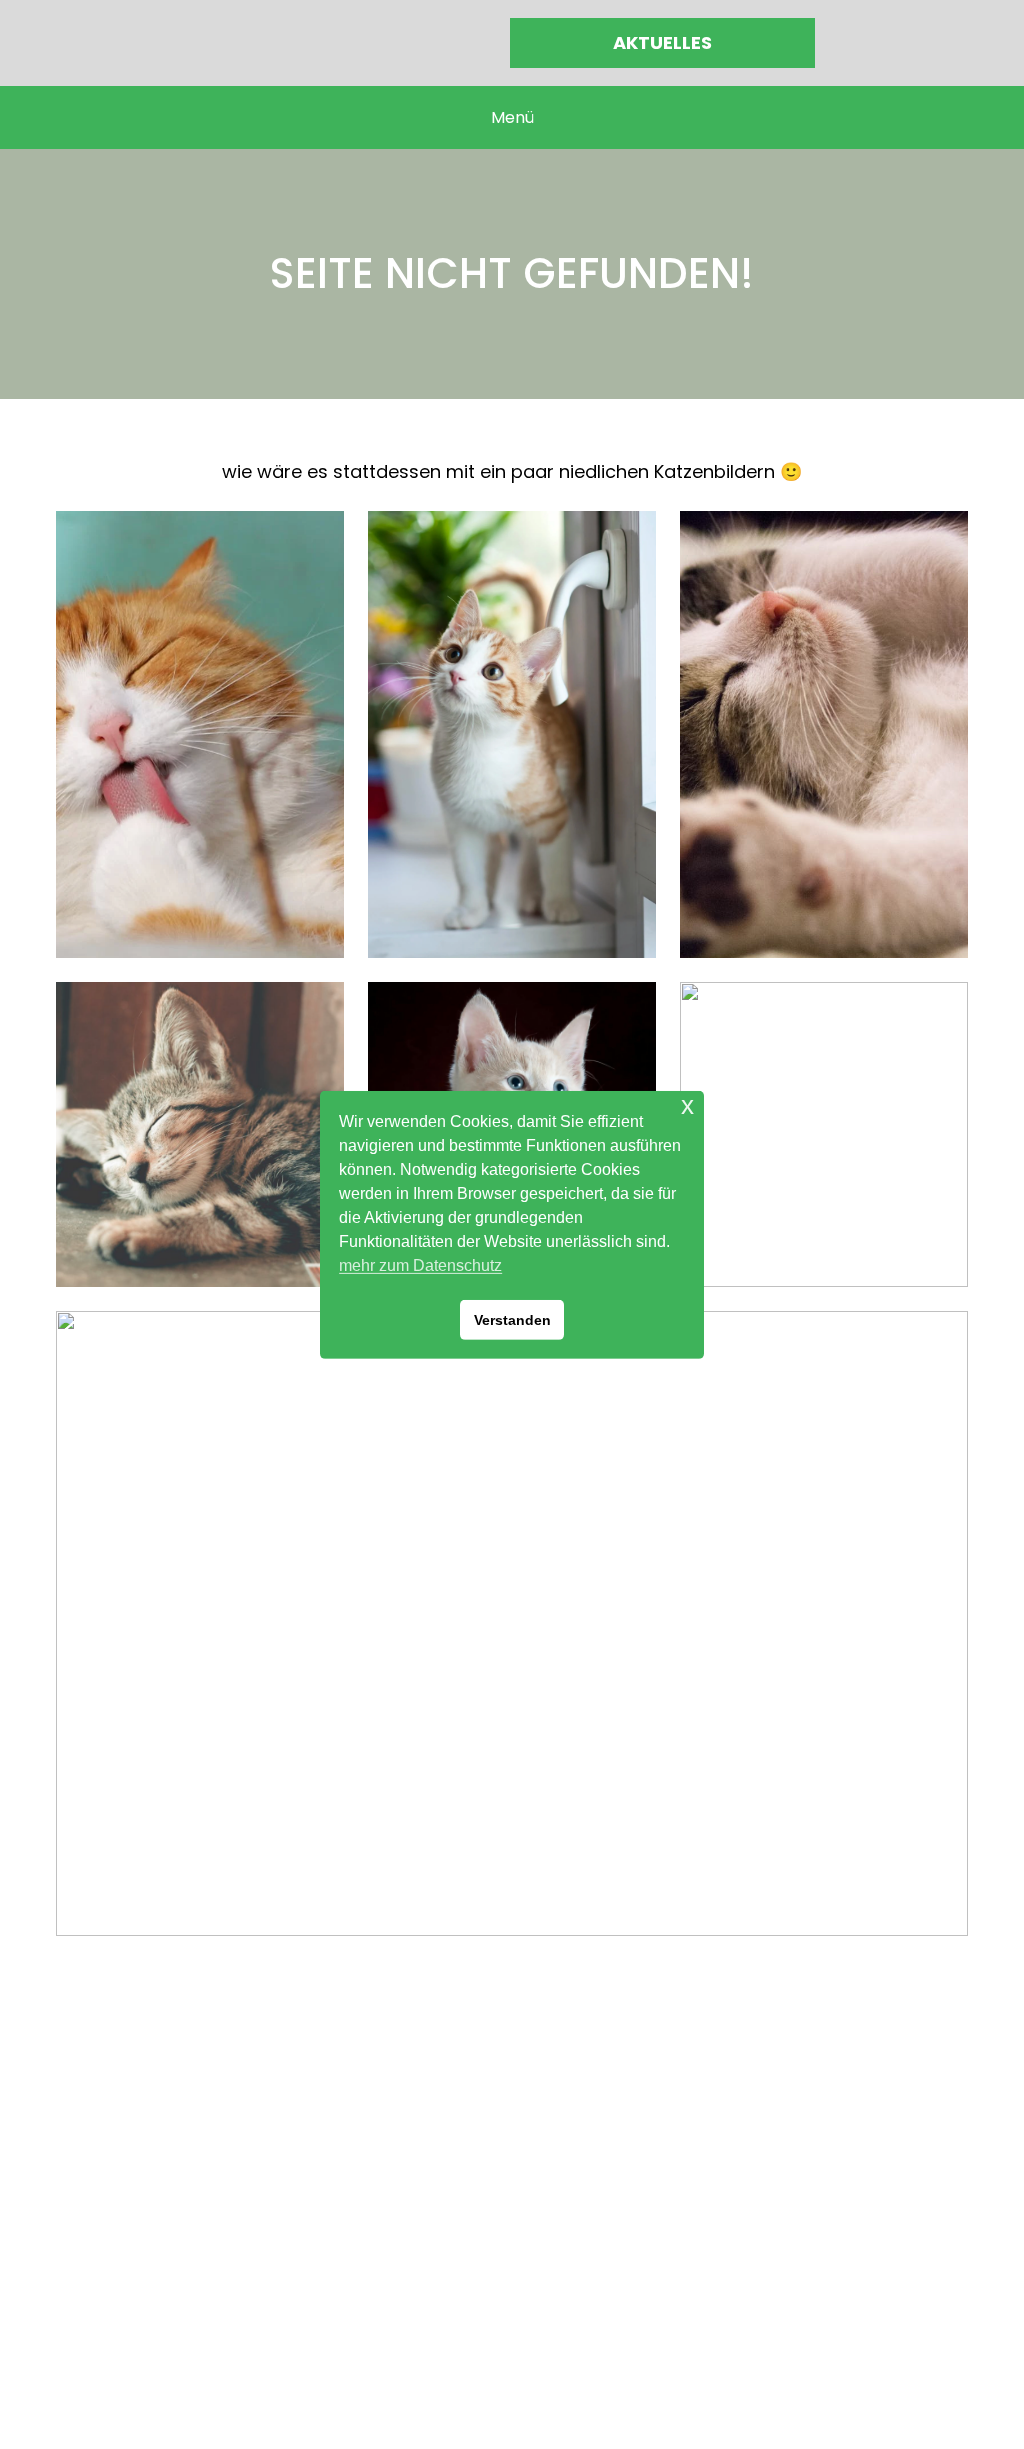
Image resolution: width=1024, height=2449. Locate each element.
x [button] (687, 1104)
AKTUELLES (662, 42)
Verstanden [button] (512, 1320)
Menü (512, 117)
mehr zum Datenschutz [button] (420, 1265)
